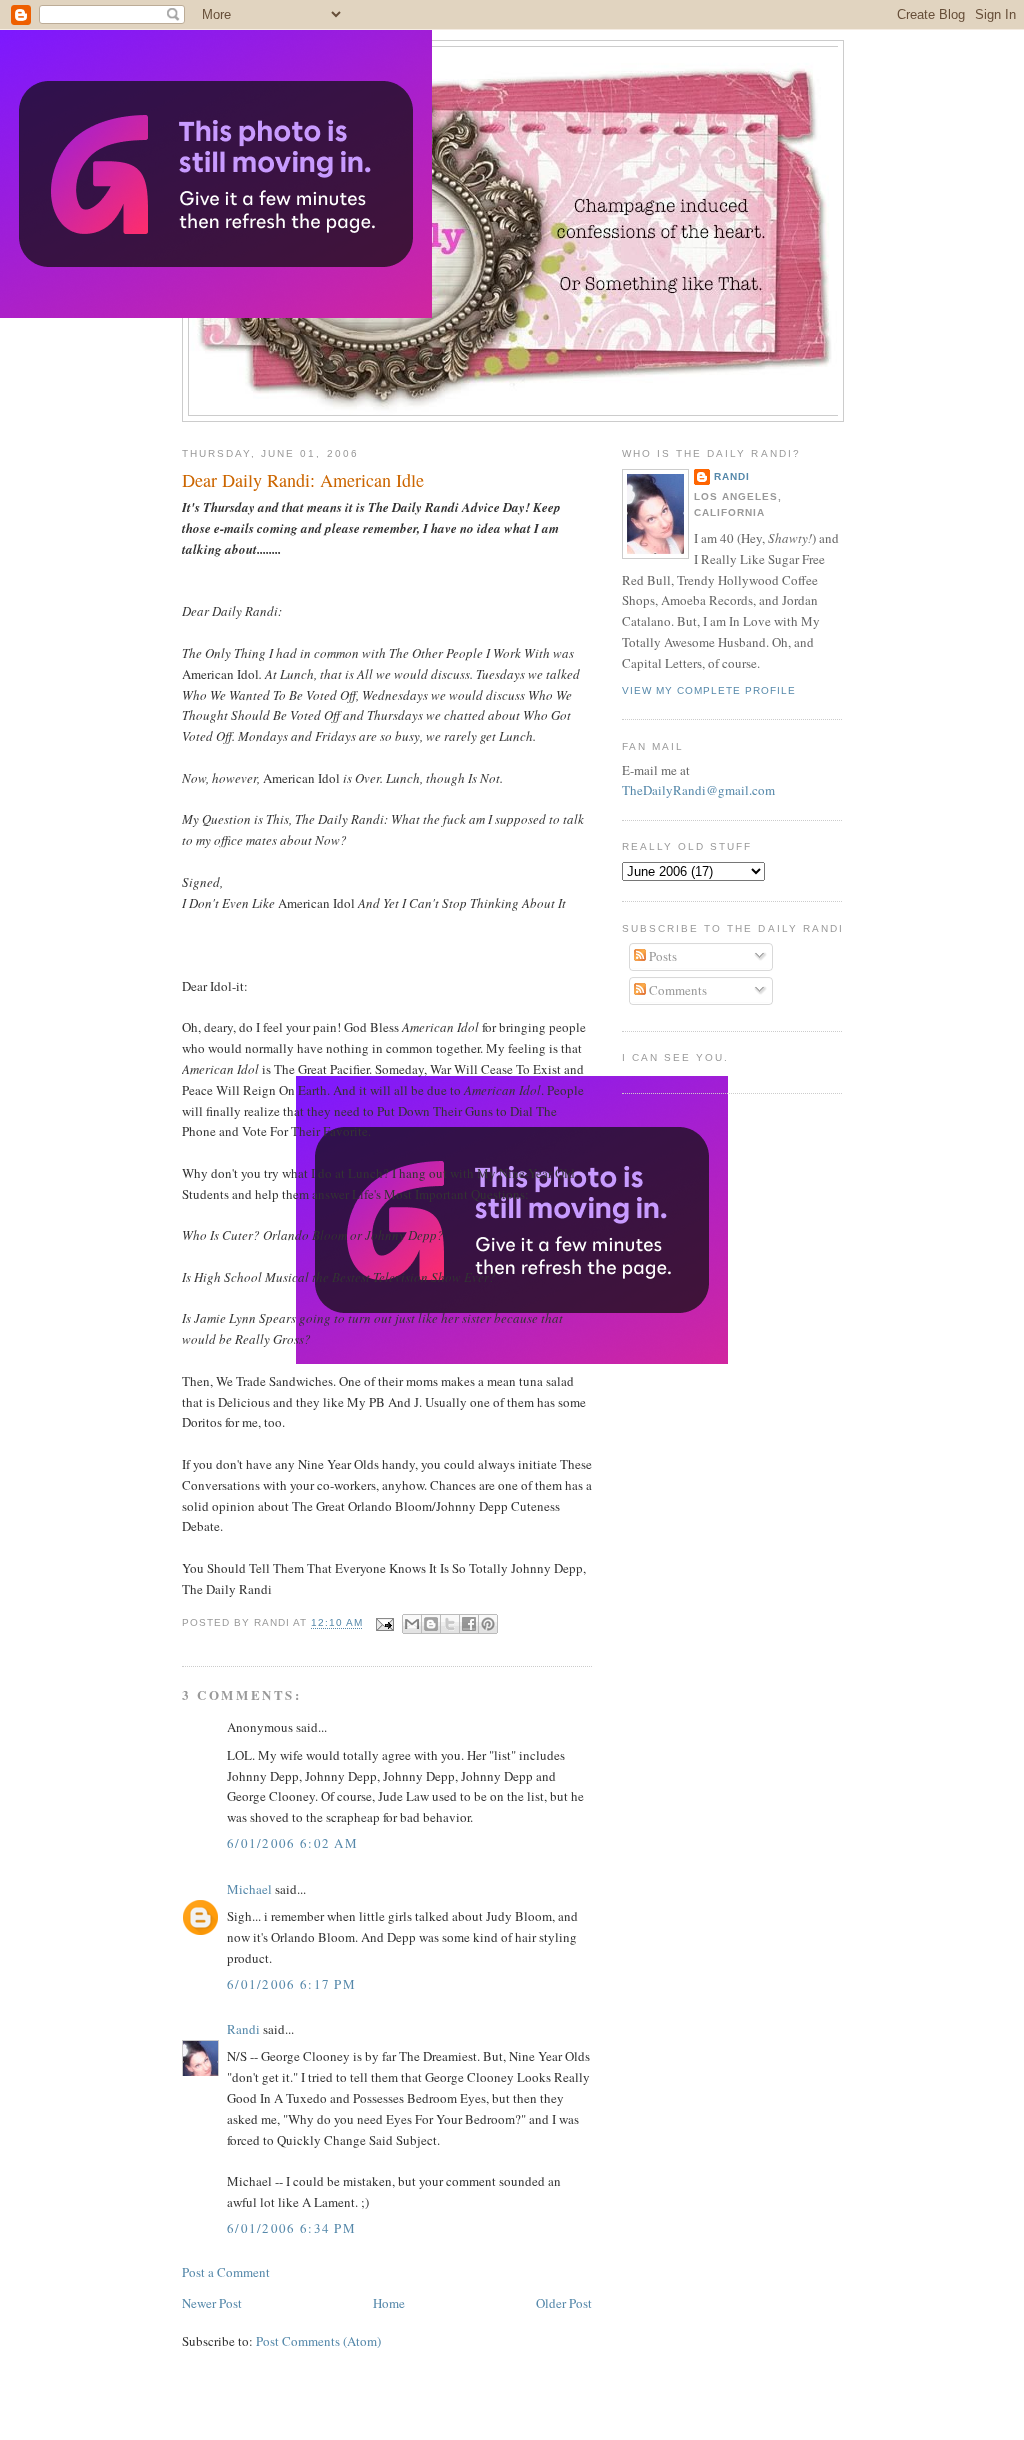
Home (389, 2303)
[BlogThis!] (431, 1624)
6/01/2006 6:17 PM (291, 1984)
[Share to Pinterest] (488, 1624)
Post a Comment (226, 2272)
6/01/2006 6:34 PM (291, 2228)
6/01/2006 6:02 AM (292, 1843)
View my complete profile (709, 690)
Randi (243, 2029)
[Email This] (412, 1624)
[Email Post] (384, 1623)
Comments (676, 990)
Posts (661, 956)
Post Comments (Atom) (318, 2341)
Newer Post (212, 2303)
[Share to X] (450, 1624)
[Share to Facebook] (469, 1624)
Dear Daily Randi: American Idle (303, 480)
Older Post (564, 2303)
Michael (249, 1889)
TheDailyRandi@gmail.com (698, 790)
